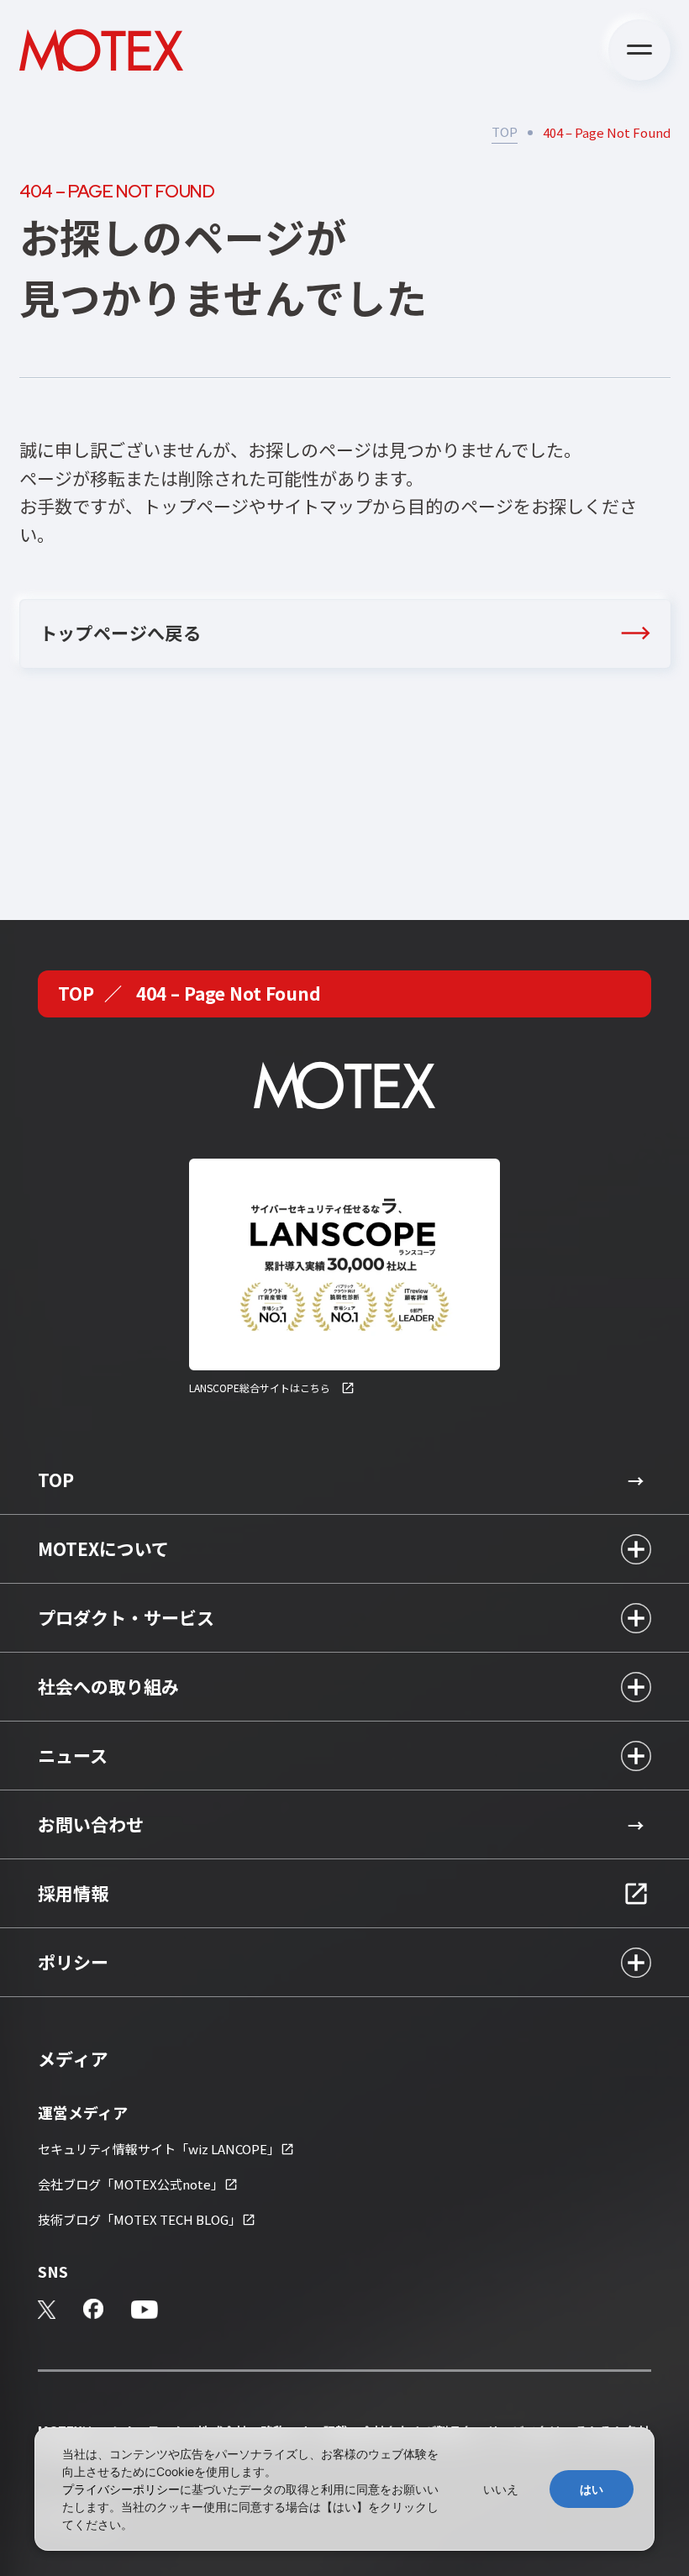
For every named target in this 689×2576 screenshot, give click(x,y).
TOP (505, 131)
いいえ (501, 2489)
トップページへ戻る (121, 633)
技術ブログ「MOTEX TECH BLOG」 (139, 2219)
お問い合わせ (91, 1824)
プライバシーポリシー (121, 2489)
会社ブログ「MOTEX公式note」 (131, 2184)
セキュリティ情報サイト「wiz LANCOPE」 (159, 2149)
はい (592, 2489)
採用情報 (73, 1893)
